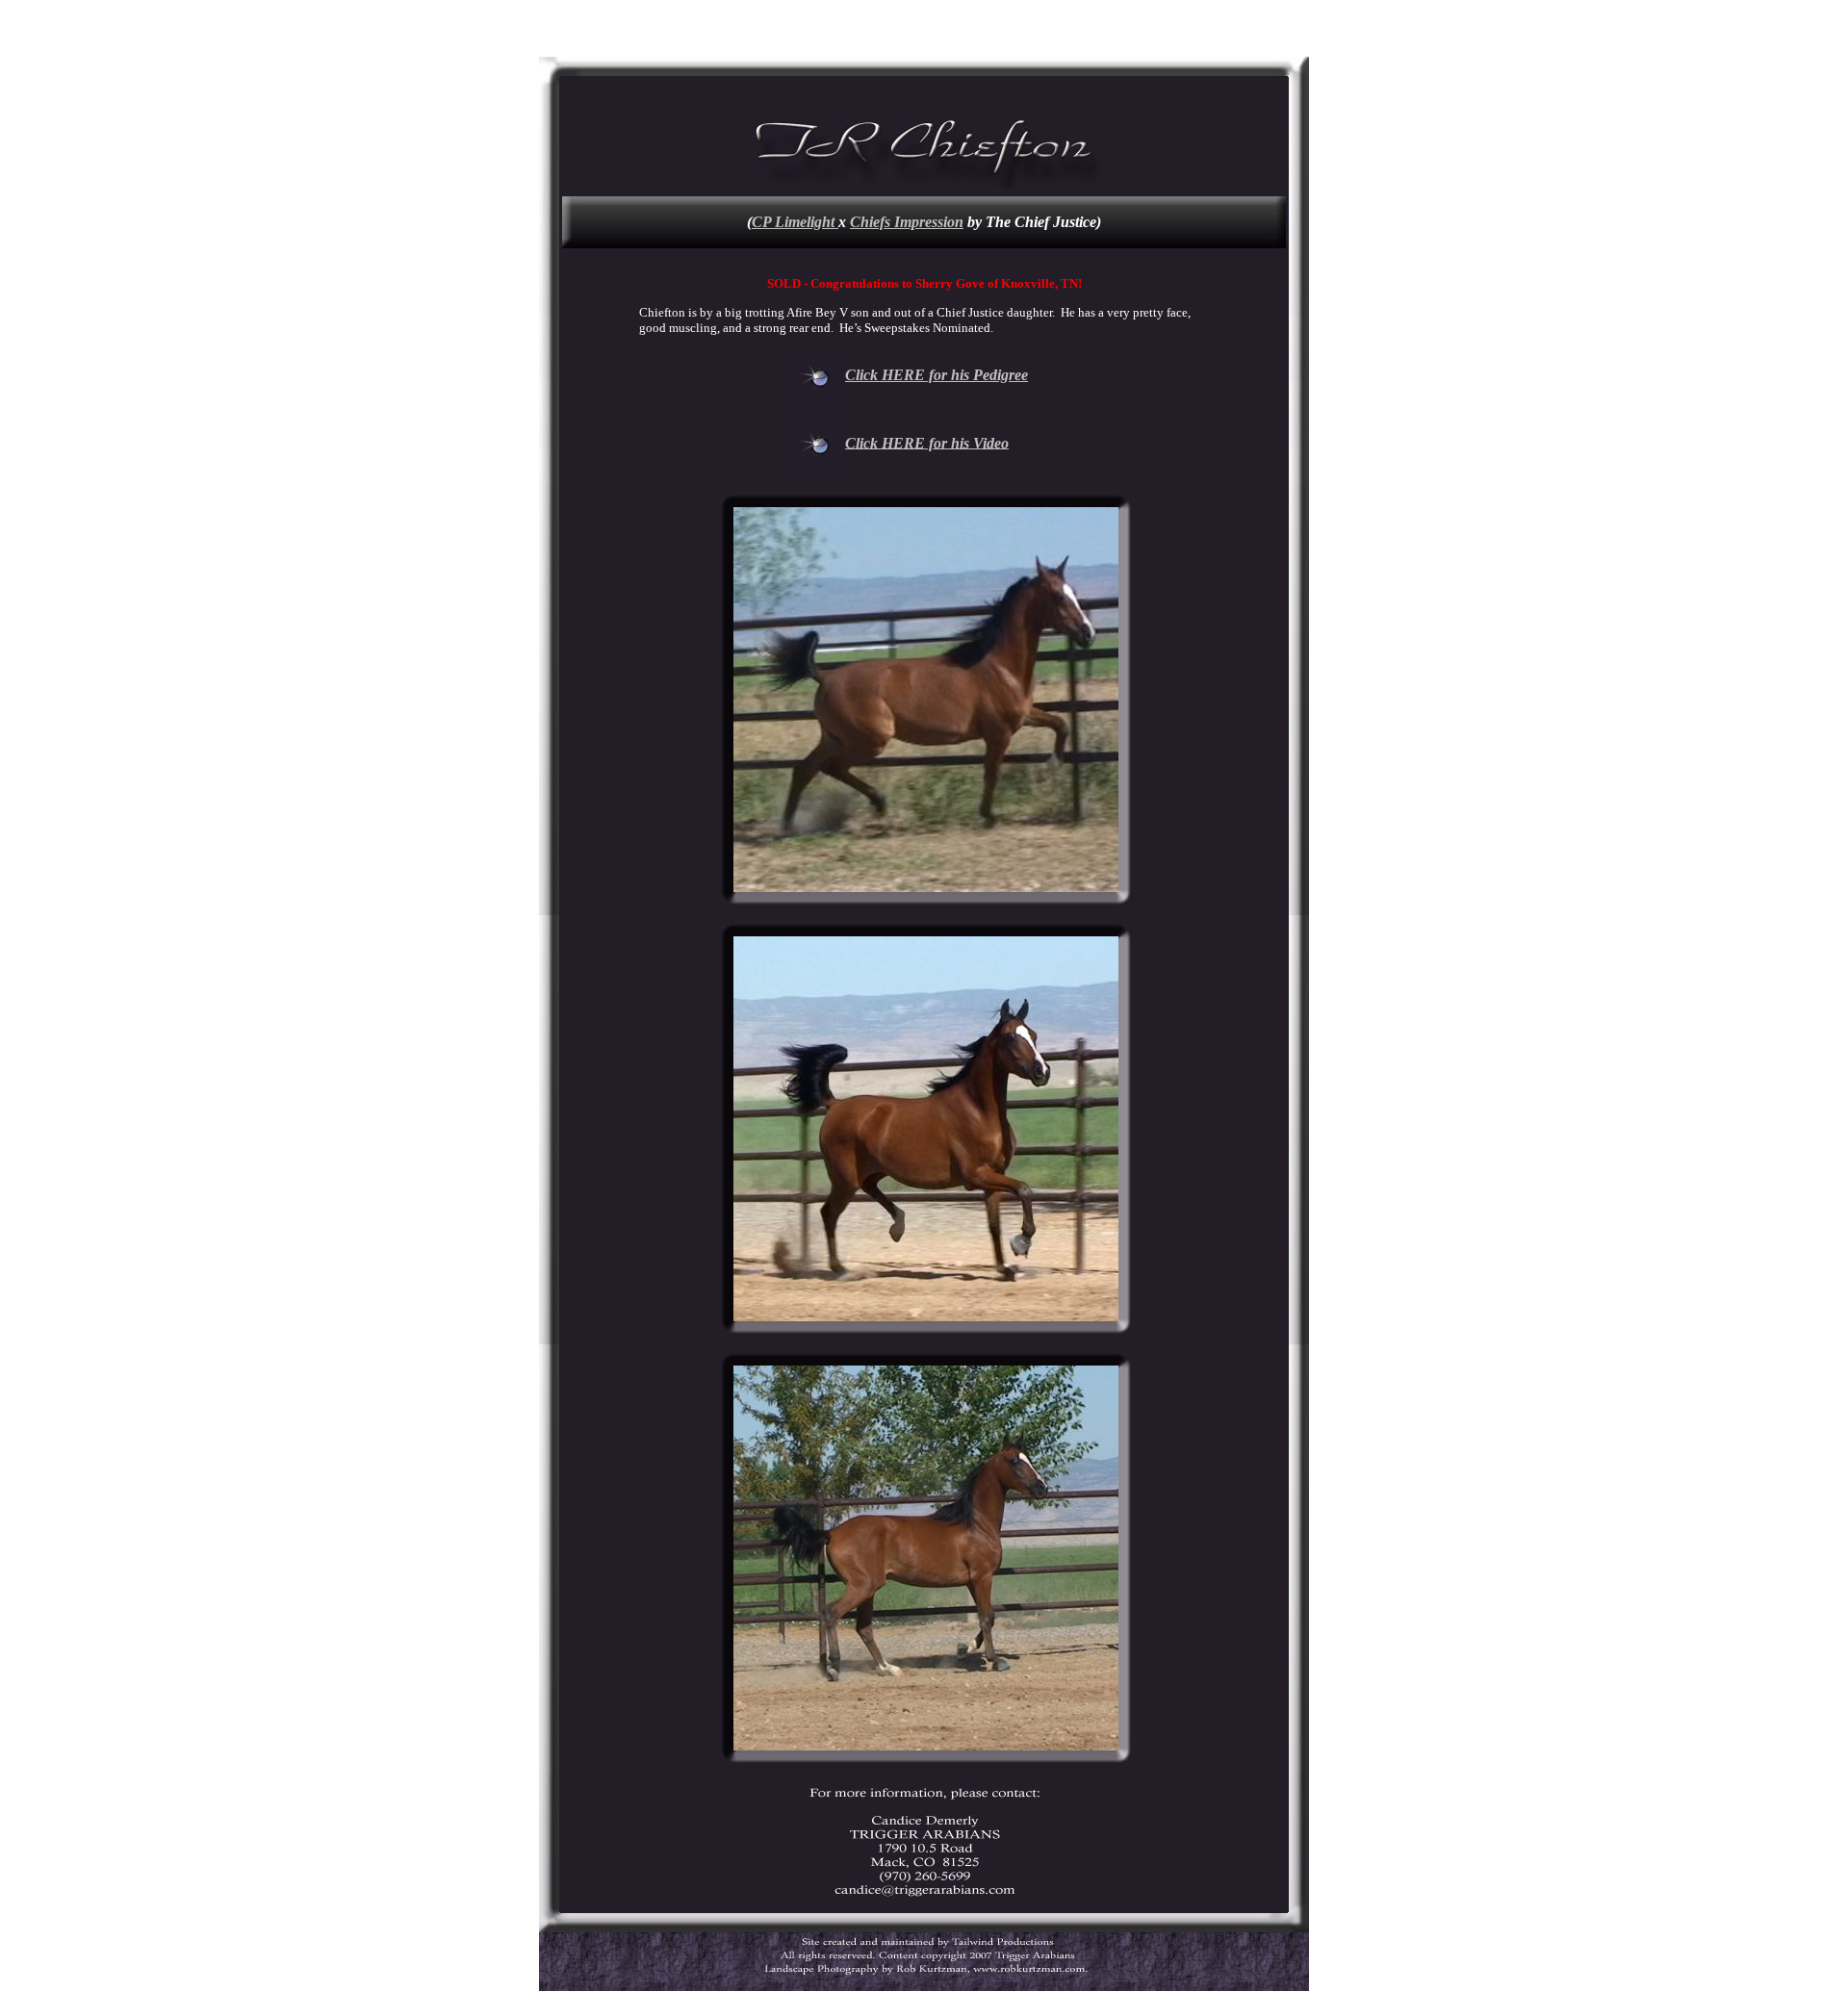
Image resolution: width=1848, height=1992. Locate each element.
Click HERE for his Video (927, 442)
